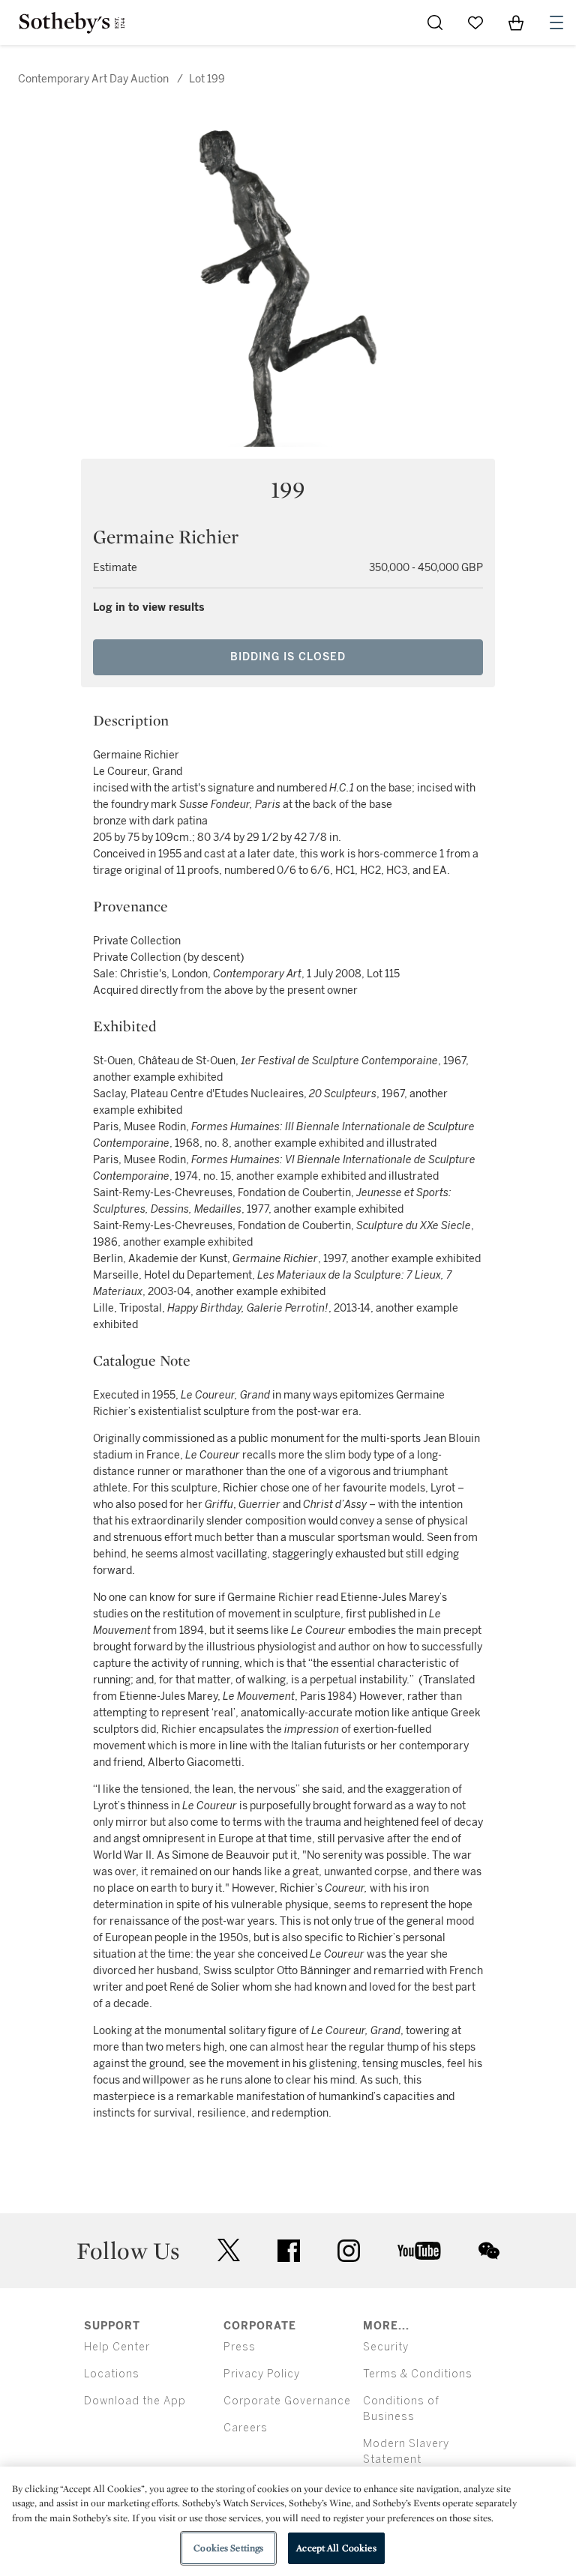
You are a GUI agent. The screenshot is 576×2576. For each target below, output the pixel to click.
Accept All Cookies (336, 2548)
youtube (419, 2251)
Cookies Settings (228, 2548)
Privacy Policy (262, 2374)
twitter (229, 2250)
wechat (489, 2251)
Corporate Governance (287, 2401)
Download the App (135, 2401)
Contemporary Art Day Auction (93, 79)
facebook (289, 2251)
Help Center (117, 2347)
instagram (349, 2251)
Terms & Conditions (418, 2374)
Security (386, 2347)
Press (240, 2347)
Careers (246, 2428)
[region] (288, 2521)
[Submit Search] (435, 22)
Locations (112, 2374)
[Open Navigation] (556, 22)
